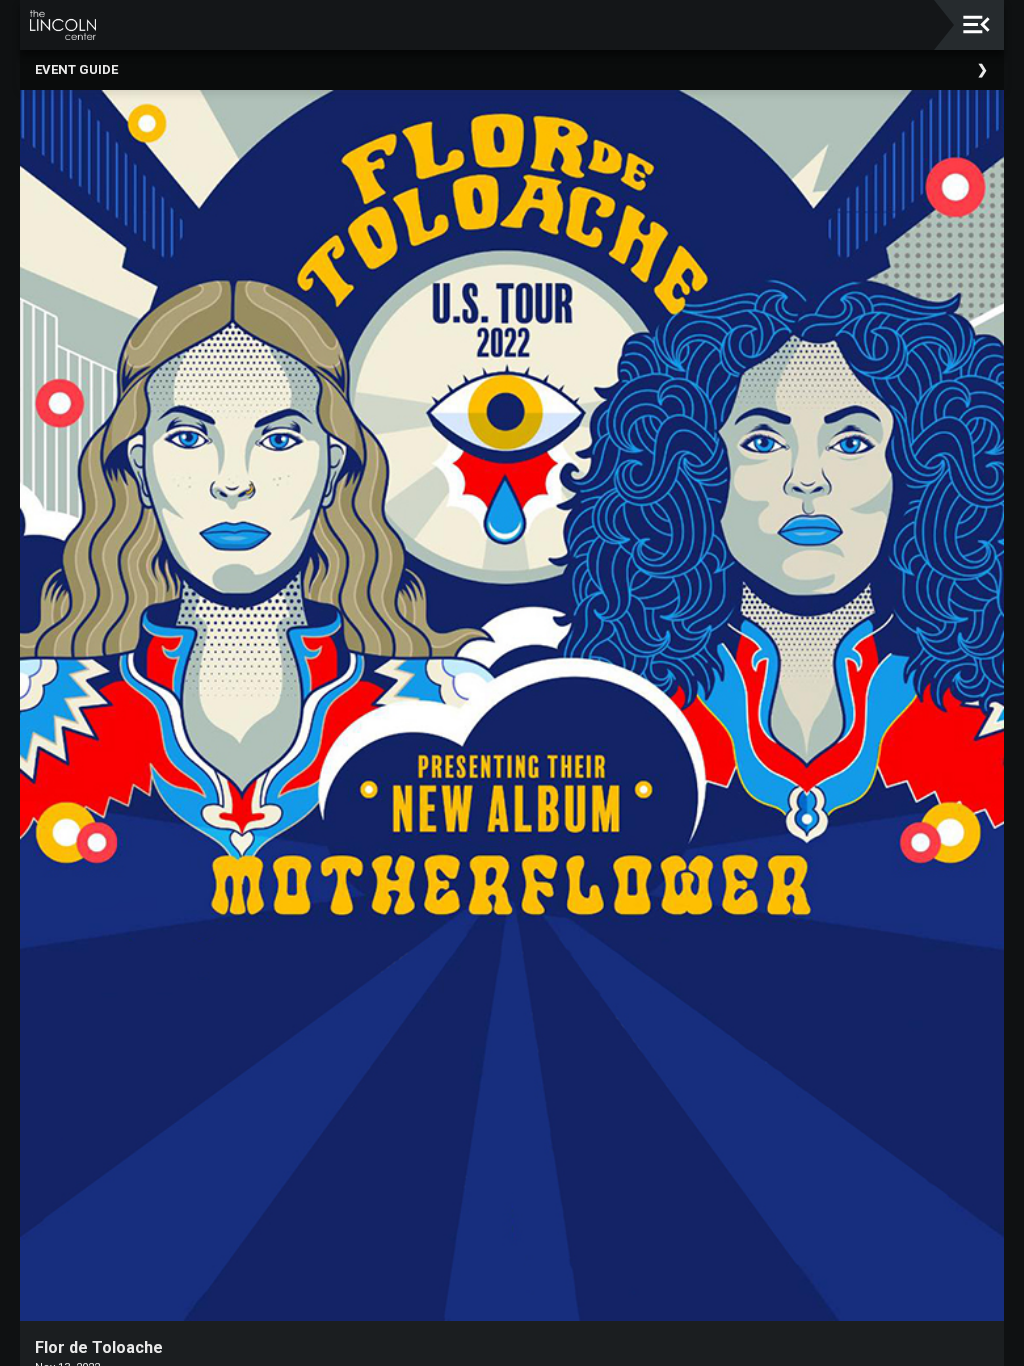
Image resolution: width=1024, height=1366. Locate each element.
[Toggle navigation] (976, 24)
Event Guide (76, 69)
